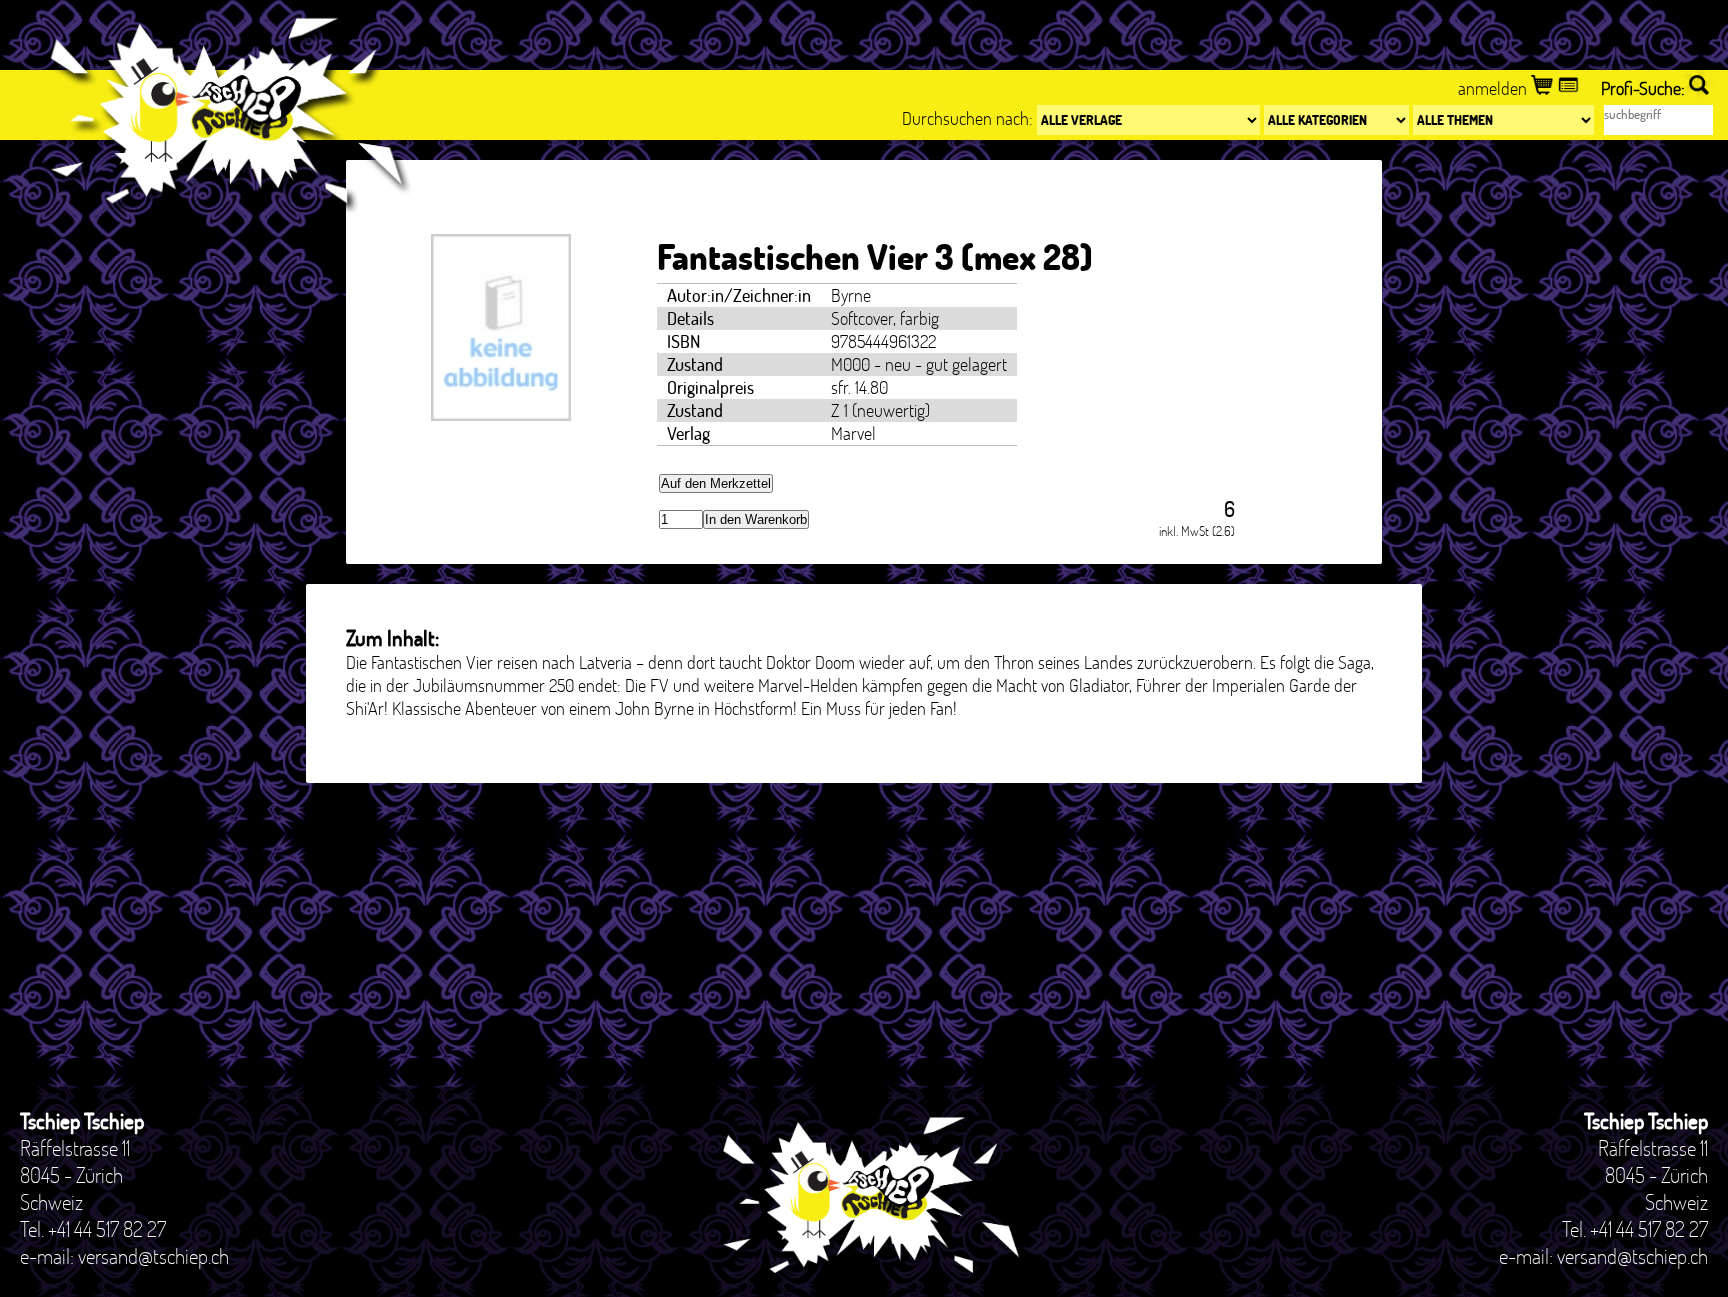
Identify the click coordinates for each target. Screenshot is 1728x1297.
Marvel (853, 433)
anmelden (1494, 88)
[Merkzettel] (1570, 88)
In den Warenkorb (756, 519)
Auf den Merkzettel (716, 483)
